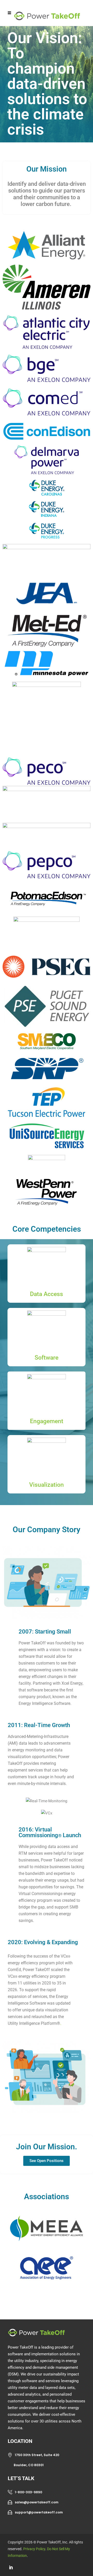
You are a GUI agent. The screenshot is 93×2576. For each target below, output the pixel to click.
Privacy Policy (34, 2549)
